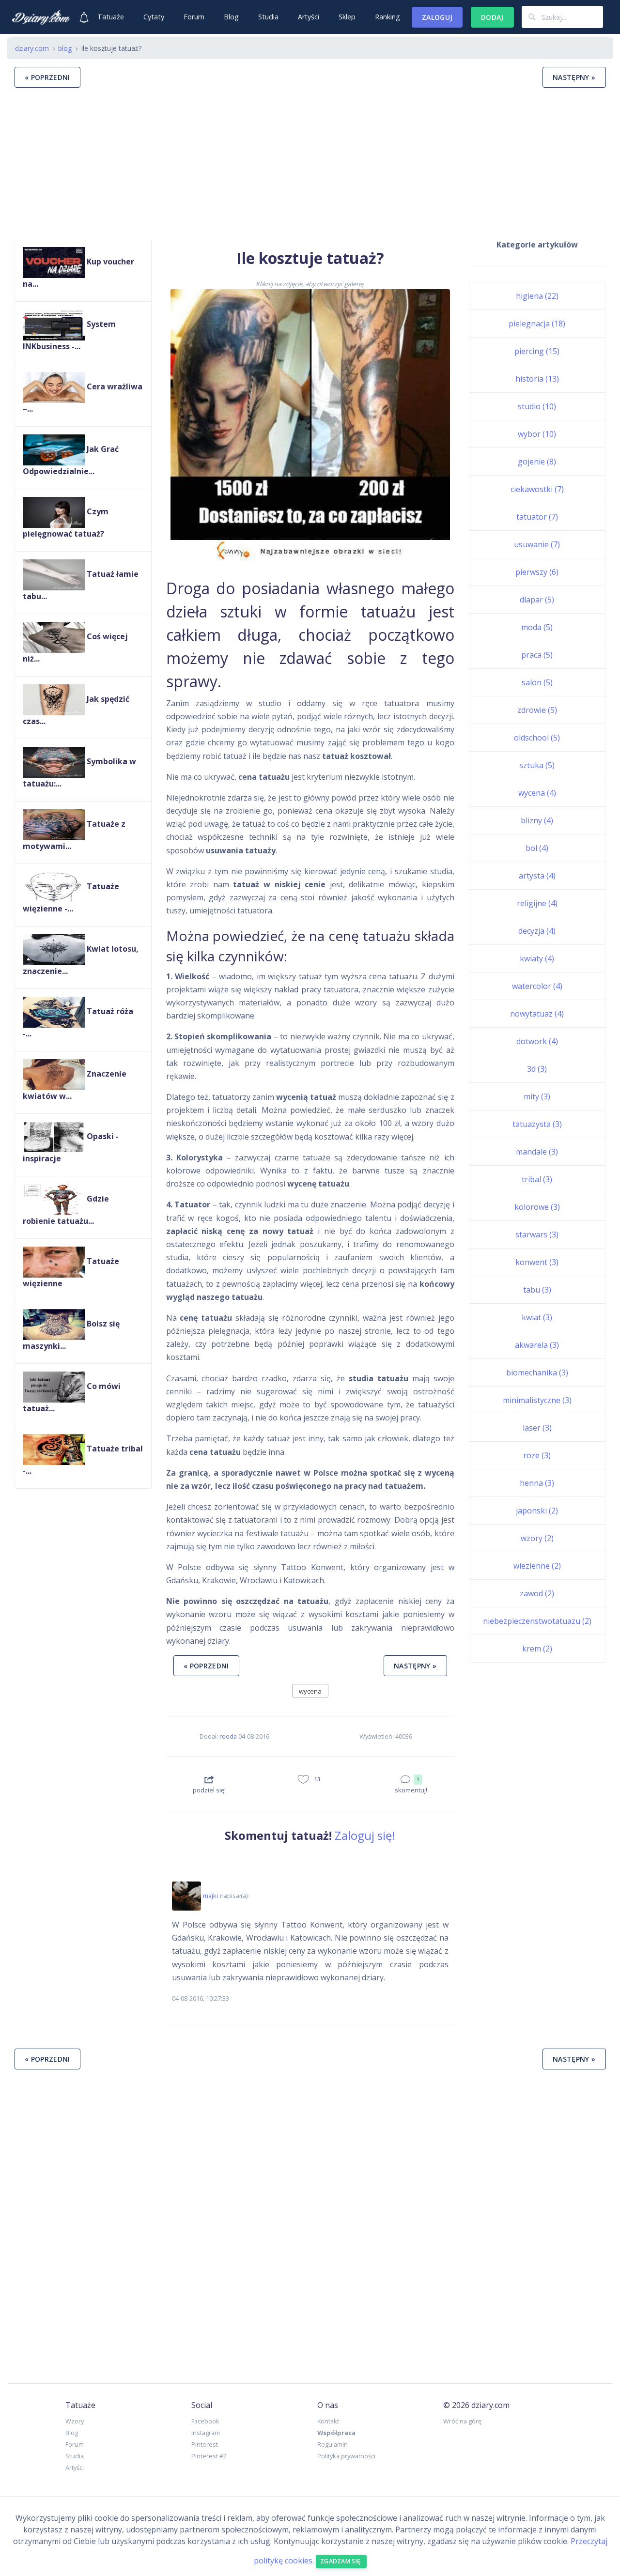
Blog (231, 17)
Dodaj (492, 17)
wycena (310, 1691)
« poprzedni (47, 77)
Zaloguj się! (365, 1835)
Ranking (387, 17)
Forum (194, 17)
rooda (228, 1736)
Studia (268, 17)
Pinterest (205, 2444)
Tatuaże (111, 17)
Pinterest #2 (209, 2456)
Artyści (309, 17)
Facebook (205, 2421)
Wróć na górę (462, 2421)
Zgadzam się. (341, 2561)
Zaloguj (437, 17)
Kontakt (328, 2421)
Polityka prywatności (346, 2456)
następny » (574, 77)
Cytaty (154, 17)
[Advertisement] (310, 163)
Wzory (75, 2421)
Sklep (347, 17)
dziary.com (32, 48)
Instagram (206, 2433)
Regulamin (333, 2444)
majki (210, 1896)
